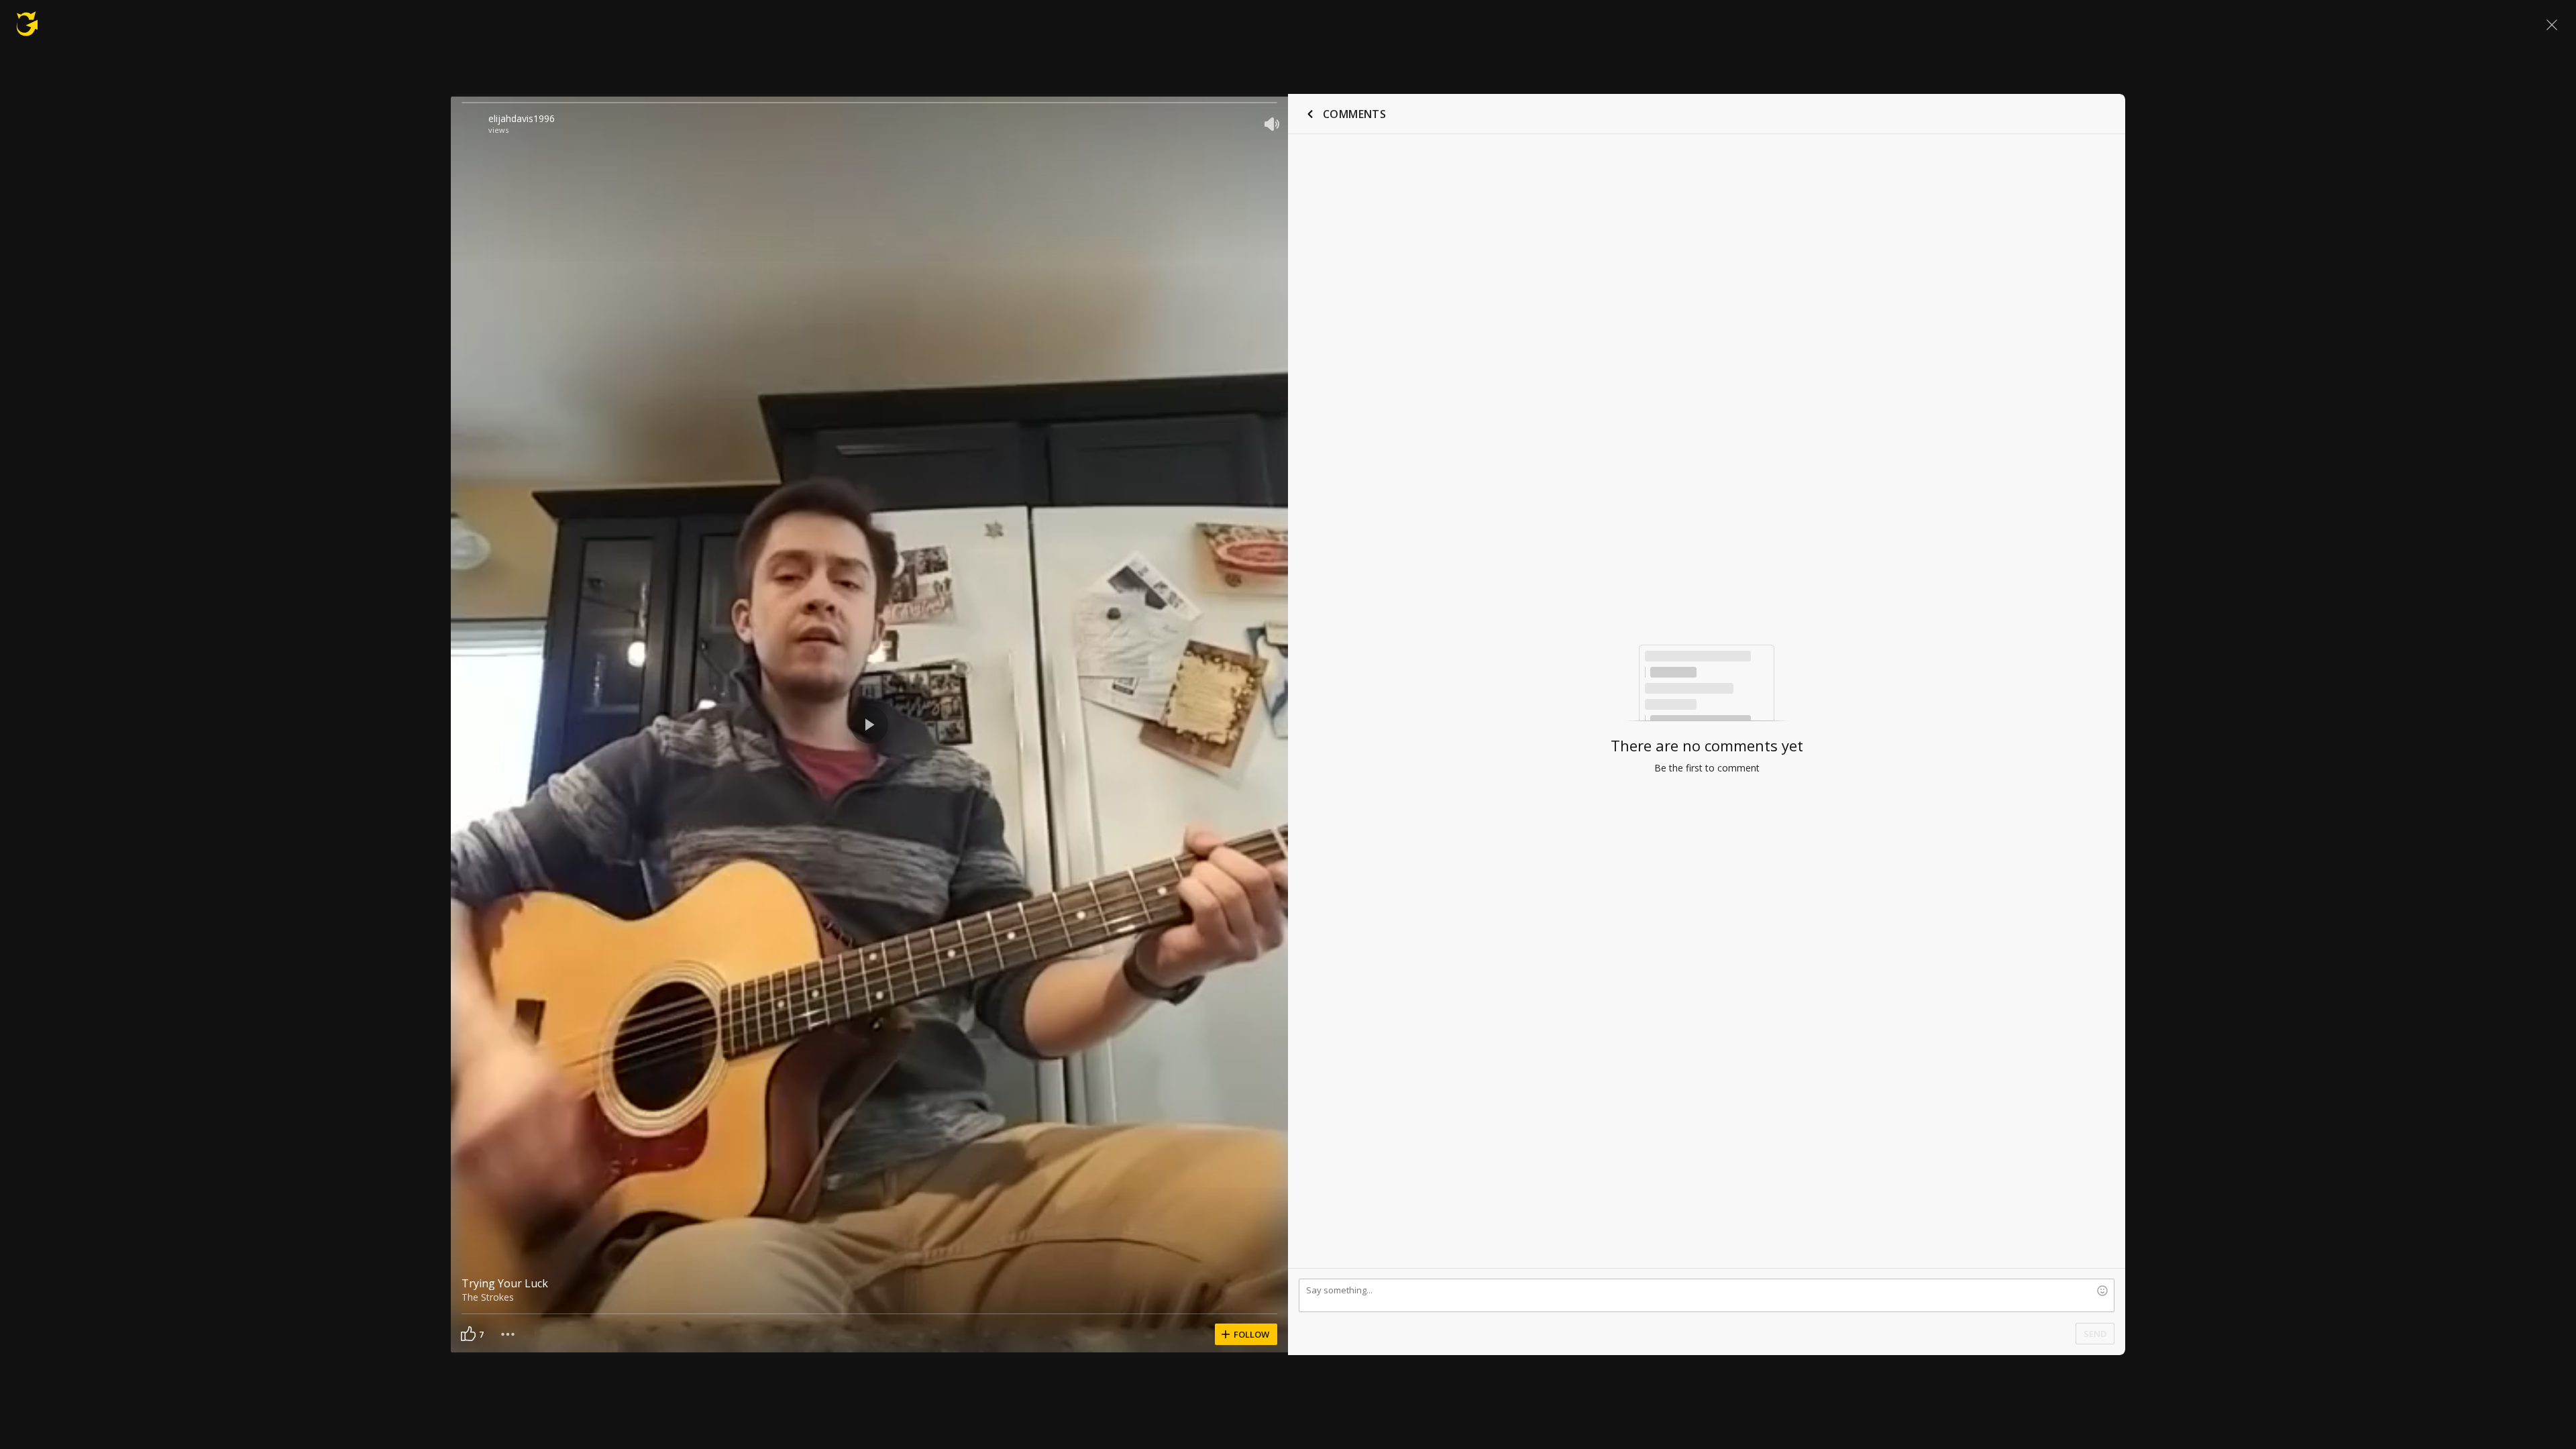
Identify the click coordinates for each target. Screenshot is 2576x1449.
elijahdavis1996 (522, 118)
